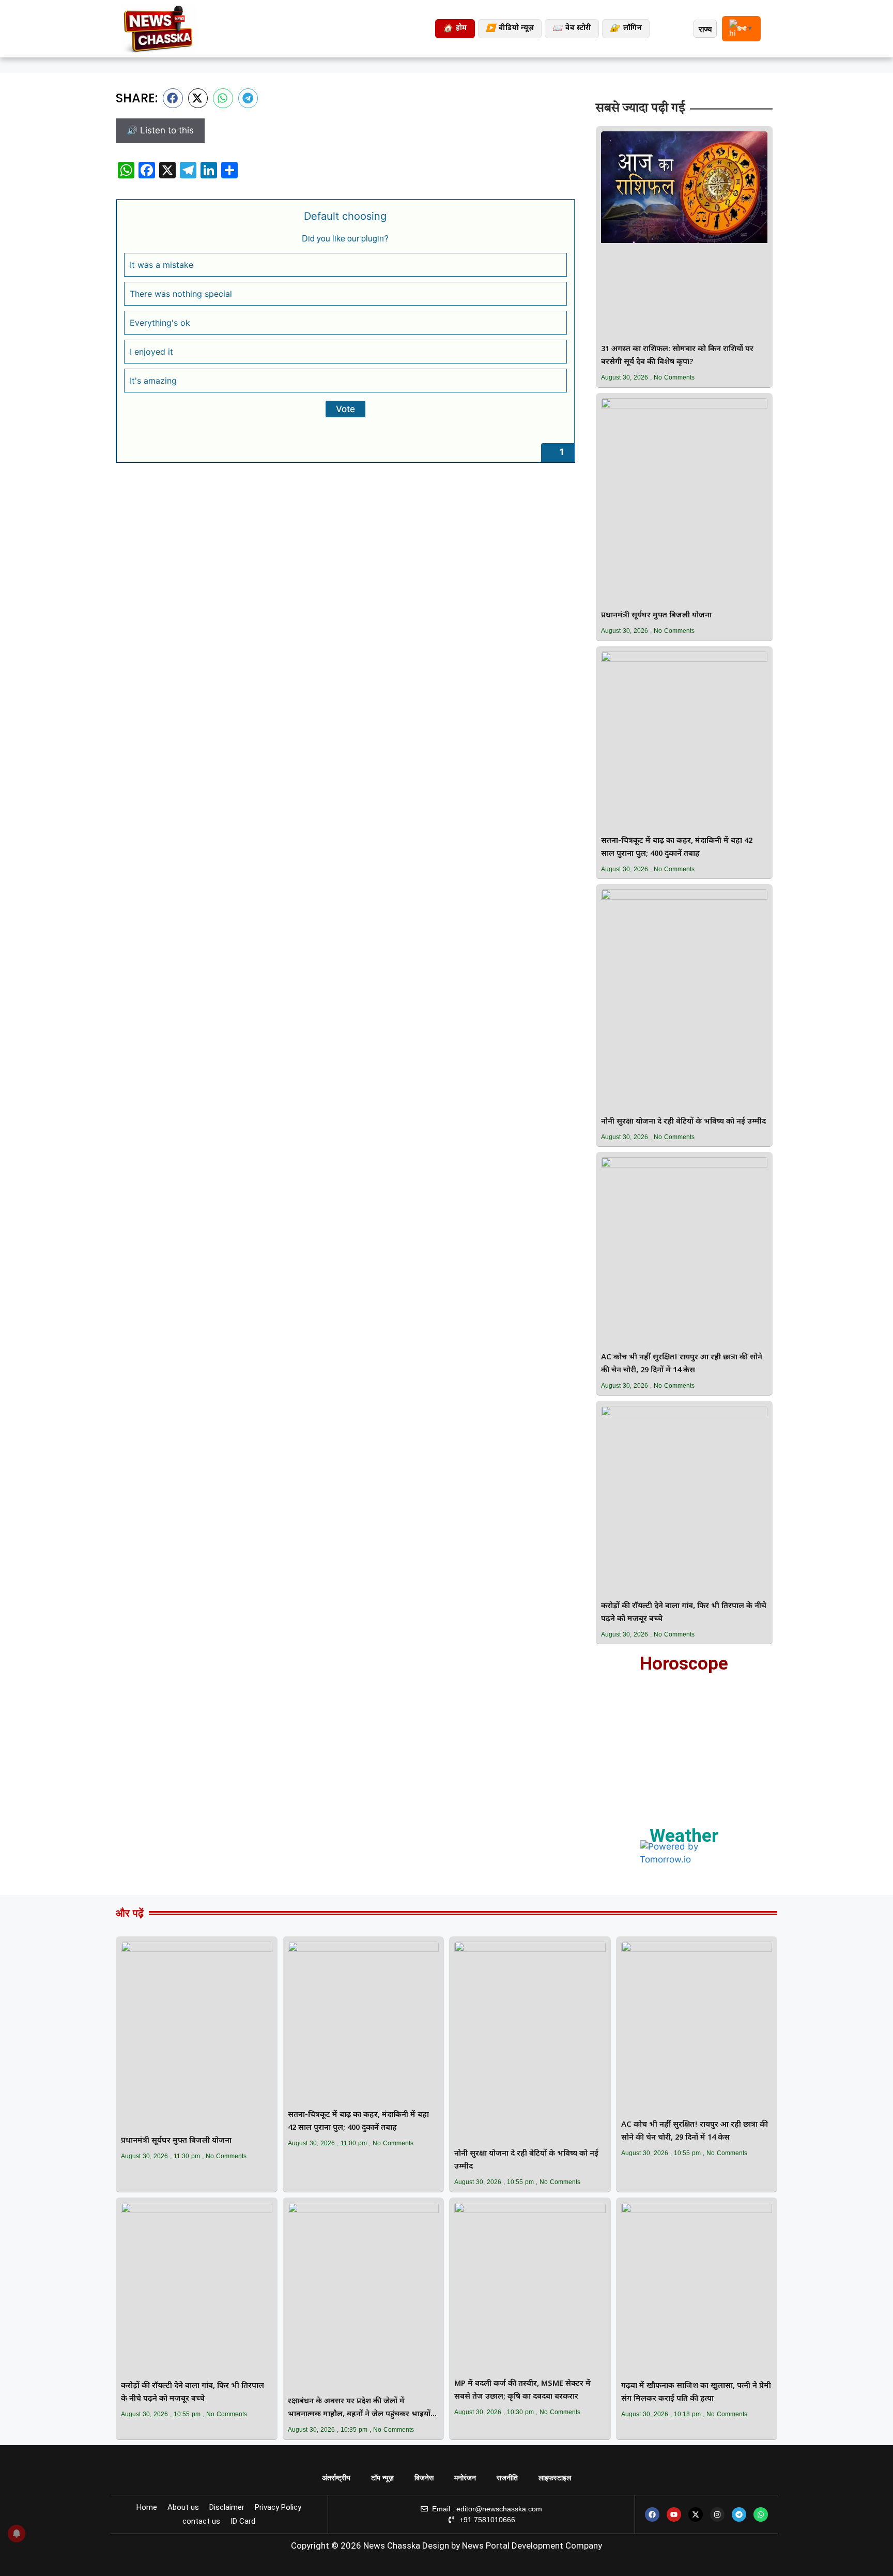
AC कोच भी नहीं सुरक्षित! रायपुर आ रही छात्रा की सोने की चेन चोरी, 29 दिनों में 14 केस (682, 1364)
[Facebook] (652, 2514)
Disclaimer (227, 2507)
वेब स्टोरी (572, 29)
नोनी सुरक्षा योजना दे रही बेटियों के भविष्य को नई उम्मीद (683, 1122)
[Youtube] (674, 2514)
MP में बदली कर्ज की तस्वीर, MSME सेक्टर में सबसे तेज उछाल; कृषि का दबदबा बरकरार (522, 2390)
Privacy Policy (278, 2507)
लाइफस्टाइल (555, 2478)
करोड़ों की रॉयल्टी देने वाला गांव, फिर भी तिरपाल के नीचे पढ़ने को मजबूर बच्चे (684, 1613)
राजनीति (507, 2478)
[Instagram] (717, 2514)
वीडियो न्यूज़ (510, 29)
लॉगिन (626, 29)
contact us (201, 2521)
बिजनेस (424, 2478)
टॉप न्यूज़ (382, 2478)
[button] (173, 98)
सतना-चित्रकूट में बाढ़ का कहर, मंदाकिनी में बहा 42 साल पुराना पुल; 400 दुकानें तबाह (677, 847)
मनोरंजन (465, 2478)
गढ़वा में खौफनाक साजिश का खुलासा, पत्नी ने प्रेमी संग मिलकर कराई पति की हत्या (696, 2392)
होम (455, 29)
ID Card (243, 2521)
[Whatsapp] (761, 2514)
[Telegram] (739, 2514)
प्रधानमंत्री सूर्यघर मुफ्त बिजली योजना (656, 616)
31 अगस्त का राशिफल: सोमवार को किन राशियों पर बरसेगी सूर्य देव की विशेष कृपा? (677, 356)
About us (183, 2507)
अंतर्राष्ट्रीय (336, 2478)
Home (147, 2507)
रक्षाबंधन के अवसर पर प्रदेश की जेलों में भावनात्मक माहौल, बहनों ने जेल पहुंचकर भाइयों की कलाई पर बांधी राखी (359, 2409)
